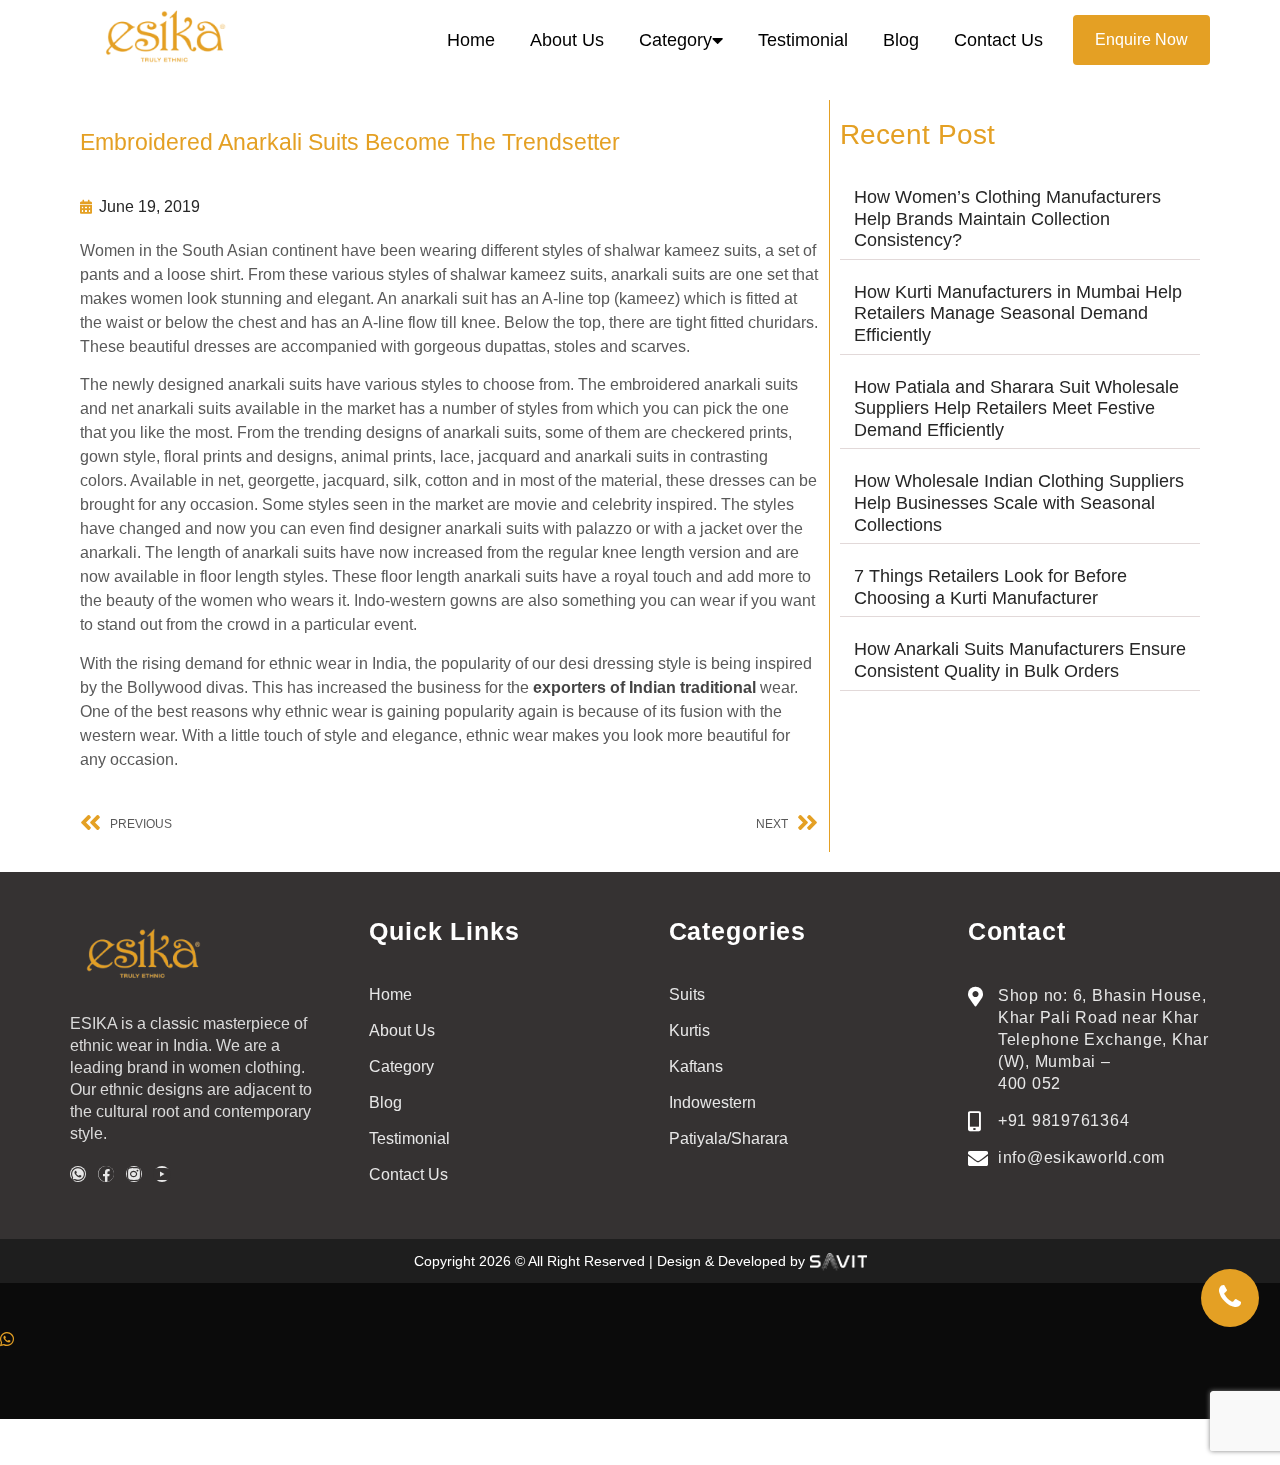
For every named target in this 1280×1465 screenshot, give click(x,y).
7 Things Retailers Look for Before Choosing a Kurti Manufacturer (990, 587)
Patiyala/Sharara (728, 1138)
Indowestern (712, 1102)
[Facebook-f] (106, 1174)
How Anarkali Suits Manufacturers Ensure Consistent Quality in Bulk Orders (1020, 660)
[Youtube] (162, 1174)
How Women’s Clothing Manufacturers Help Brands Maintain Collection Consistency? (1007, 218)
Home (471, 40)
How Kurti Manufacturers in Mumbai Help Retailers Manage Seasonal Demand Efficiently (1018, 313)
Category (675, 40)
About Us (567, 40)
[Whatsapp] (78, 1174)
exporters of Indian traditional (644, 687)
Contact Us (998, 40)
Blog (901, 40)
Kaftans (696, 1066)
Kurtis (689, 1030)
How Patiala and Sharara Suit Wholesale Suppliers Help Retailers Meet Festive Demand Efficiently (1016, 408)
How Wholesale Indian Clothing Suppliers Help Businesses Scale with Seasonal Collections (1019, 502)
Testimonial (803, 40)
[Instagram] (134, 1174)
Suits (687, 994)
